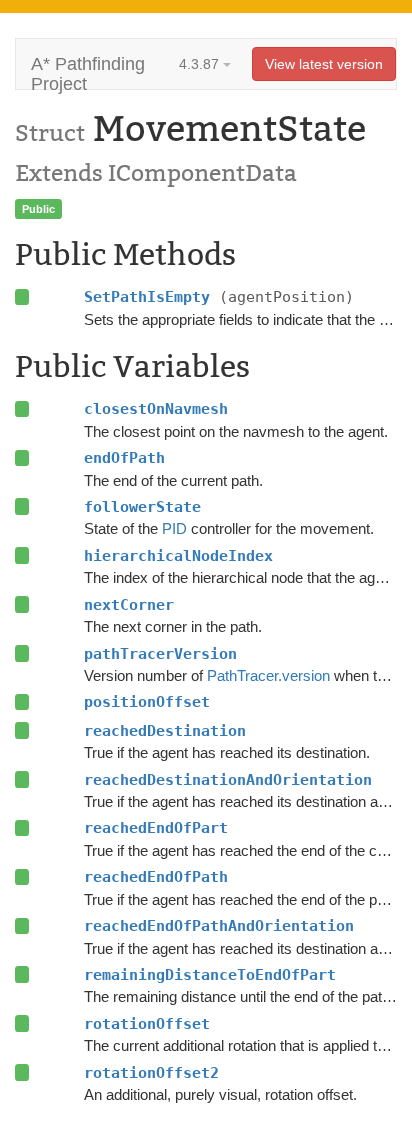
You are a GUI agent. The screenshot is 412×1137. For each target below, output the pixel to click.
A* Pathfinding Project (88, 71)
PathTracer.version (268, 675)
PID (174, 528)
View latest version (324, 64)
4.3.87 (201, 64)
